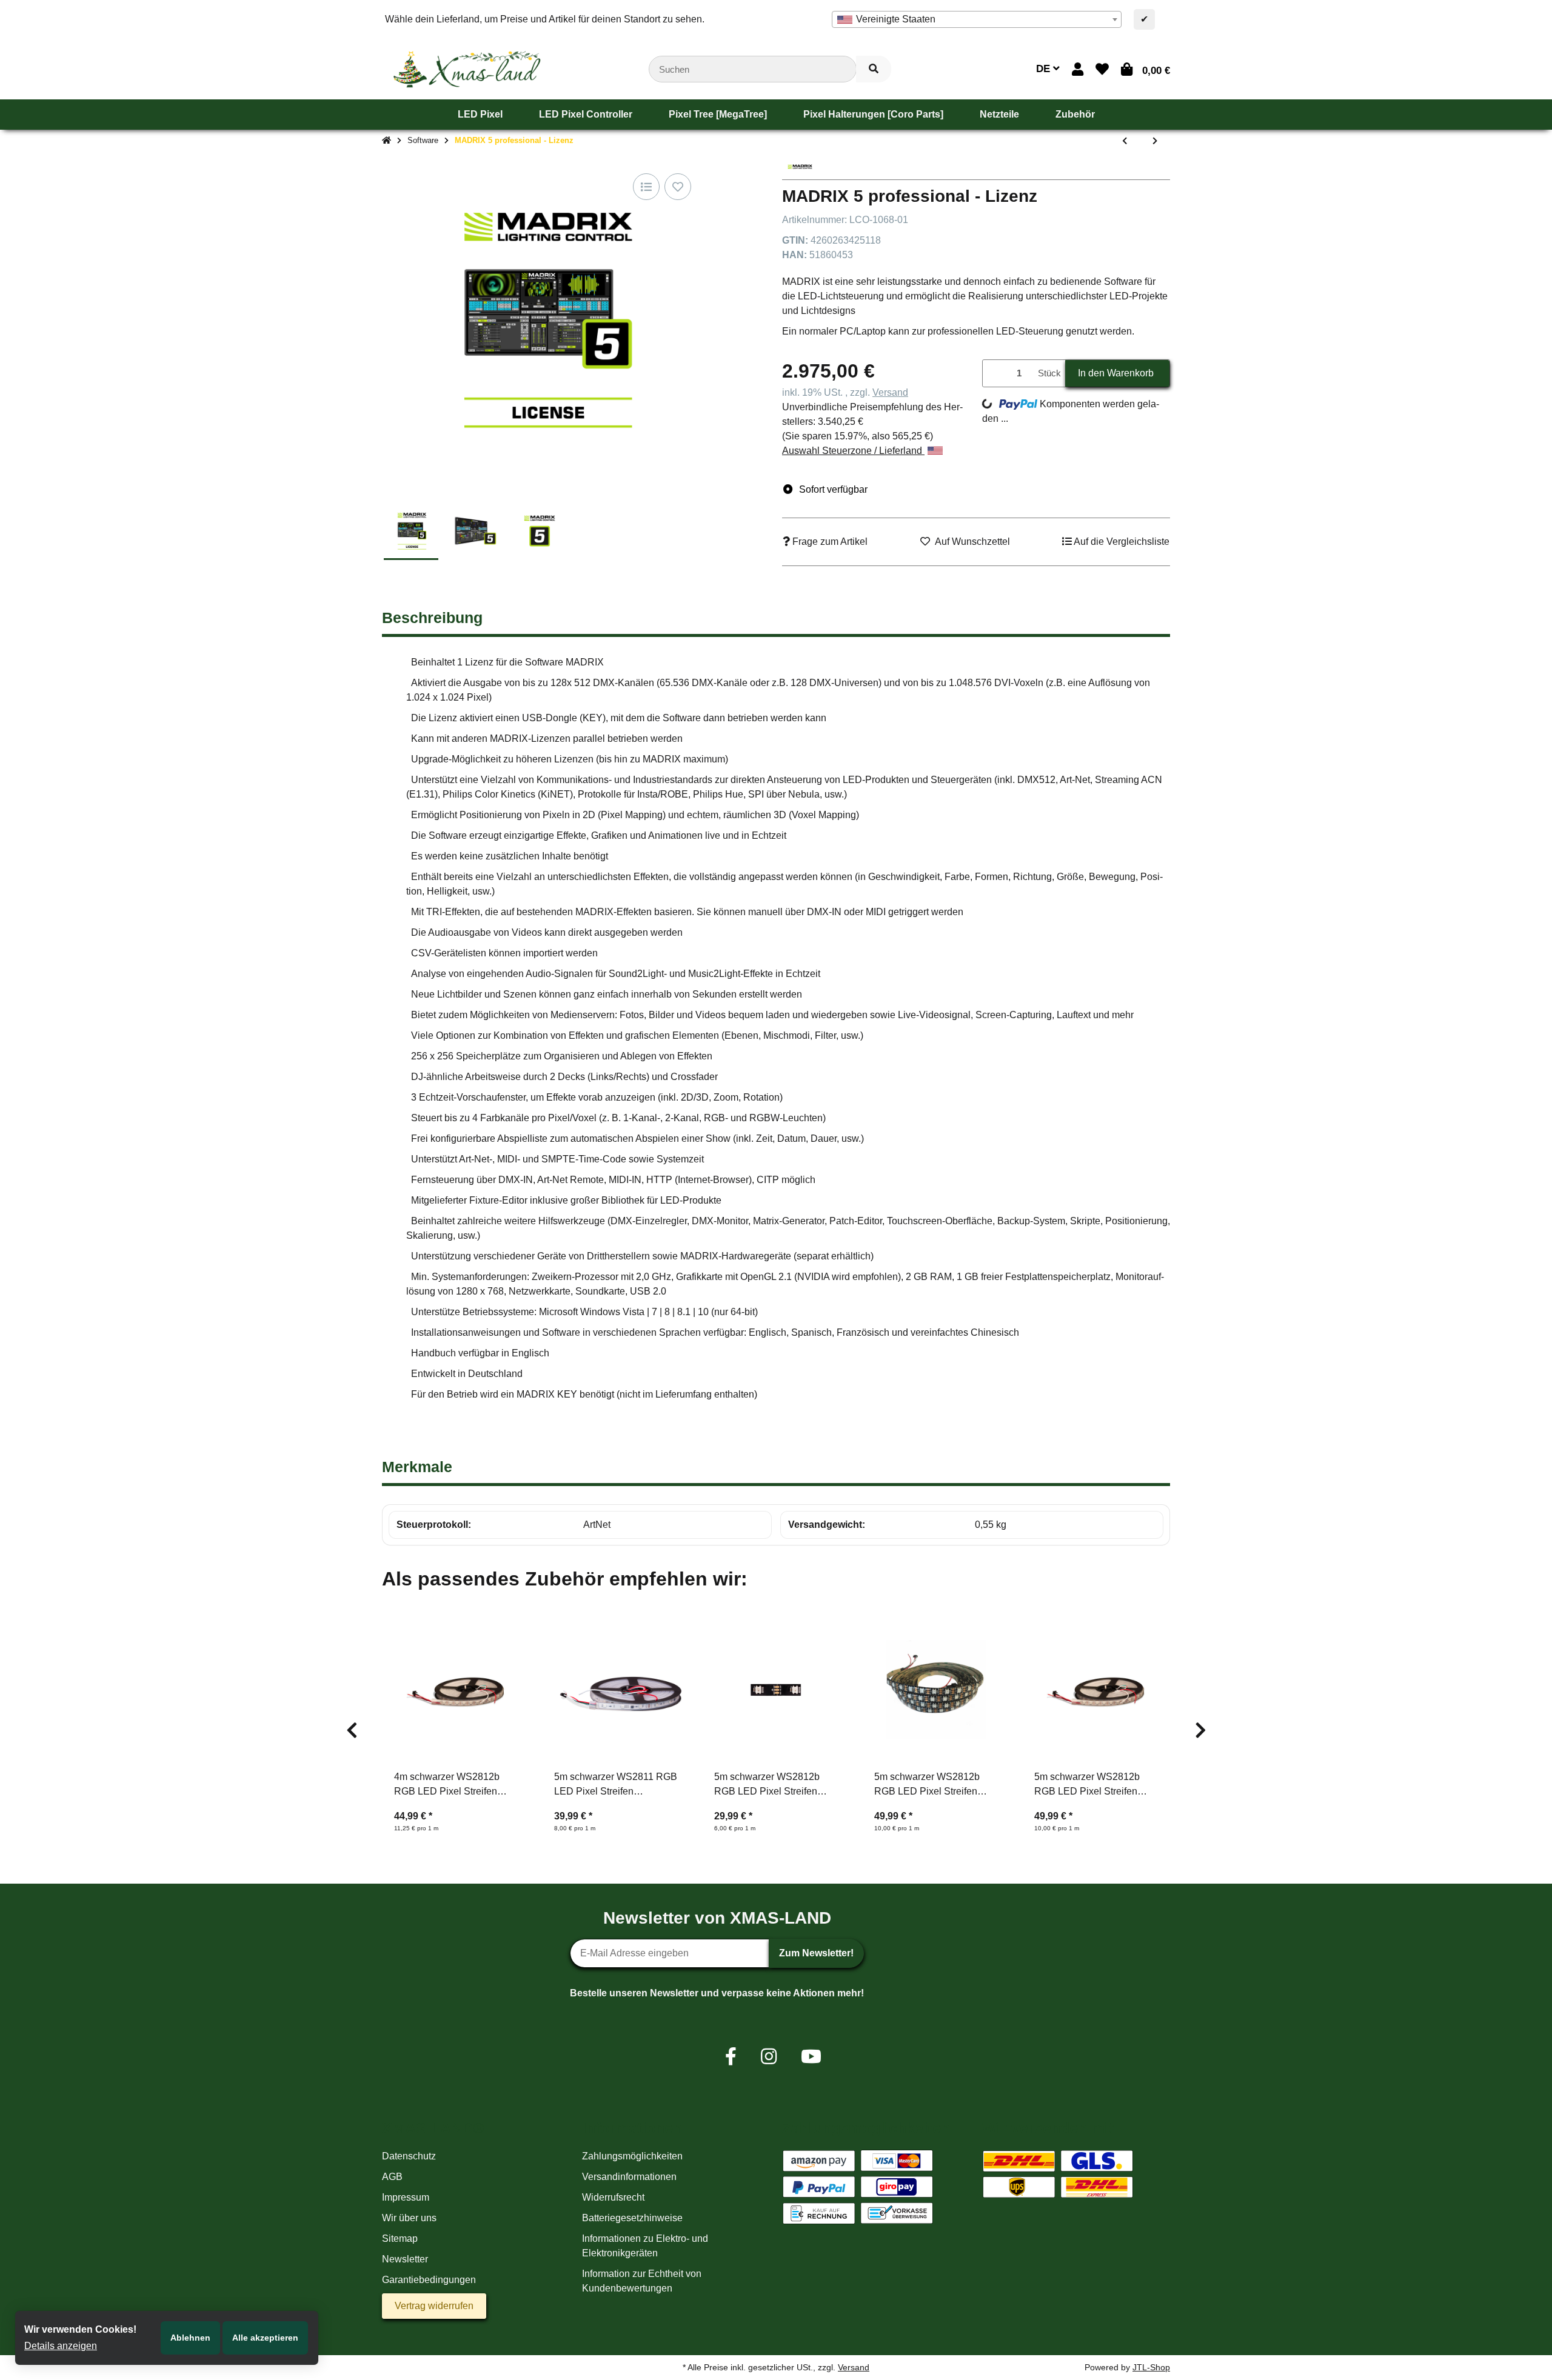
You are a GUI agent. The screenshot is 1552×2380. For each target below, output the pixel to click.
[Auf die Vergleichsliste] (646, 187)
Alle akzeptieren (265, 2338)
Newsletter (405, 2259)
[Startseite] (386, 141)
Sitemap (400, 2238)
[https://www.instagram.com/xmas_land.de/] (769, 2057)
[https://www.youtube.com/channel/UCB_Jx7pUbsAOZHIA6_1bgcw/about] (811, 2057)
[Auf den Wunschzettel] (678, 187)
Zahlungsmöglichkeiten (632, 2156)
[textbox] (977, 19)
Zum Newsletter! (816, 1953)
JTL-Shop (1151, 2367)
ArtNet (597, 1525)
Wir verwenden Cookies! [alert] (80, 2329)
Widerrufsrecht (613, 2197)
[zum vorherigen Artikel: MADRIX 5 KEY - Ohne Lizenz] (1125, 141)
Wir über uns (409, 2218)
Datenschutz (409, 2156)
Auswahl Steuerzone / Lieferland (853, 451)
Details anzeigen (61, 2346)
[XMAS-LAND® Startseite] (467, 68)
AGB (392, 2177)
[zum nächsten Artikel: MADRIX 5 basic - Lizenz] (1155, 141)
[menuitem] (480, 115)
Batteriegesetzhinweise (632, 2218)
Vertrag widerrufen (434, 2306)
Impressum (406, 2197)
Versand (890, 392)
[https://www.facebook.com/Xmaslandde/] (731, 2057)
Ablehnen (190, 2338)
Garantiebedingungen (429, 2280)
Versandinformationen (629, 2177)
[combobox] (977, 19)
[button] (1078, 69)
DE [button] (1045, 69)
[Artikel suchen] (874, 69)
